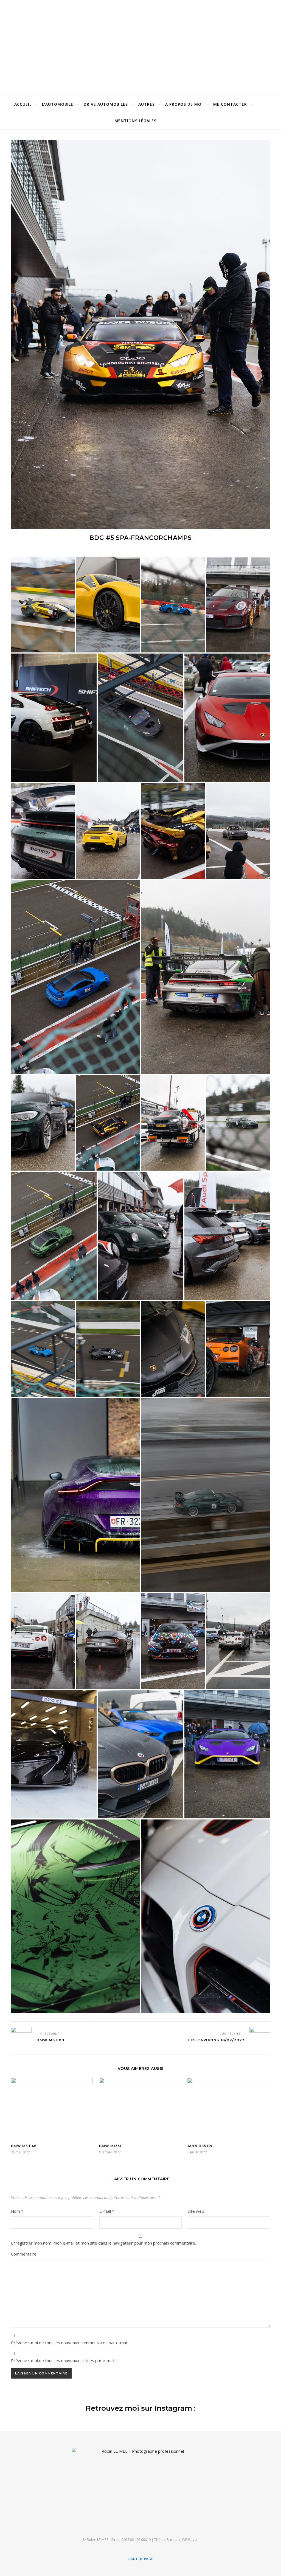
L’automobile (58, 104)
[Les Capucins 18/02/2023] (260, 2037)
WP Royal (190, 2539)
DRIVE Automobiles (106, 104)
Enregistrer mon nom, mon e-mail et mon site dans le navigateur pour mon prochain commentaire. (103, 2243)
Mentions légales (135, 121)
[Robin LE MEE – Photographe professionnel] (140, 47)
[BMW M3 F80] (21, 2037)
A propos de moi (184, 104)
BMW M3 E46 (24, 2146)
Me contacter (230, 104)
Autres (147, 104)
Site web (196, 2211)
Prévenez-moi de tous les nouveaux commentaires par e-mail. (70, 2343)
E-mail (107, 2211)
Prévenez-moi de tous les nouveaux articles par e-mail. (63, 2360)
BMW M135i (110, 2146)
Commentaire (24, 2254)
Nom (17, 2211)
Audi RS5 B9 (200, 2146)
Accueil (23, 104)
